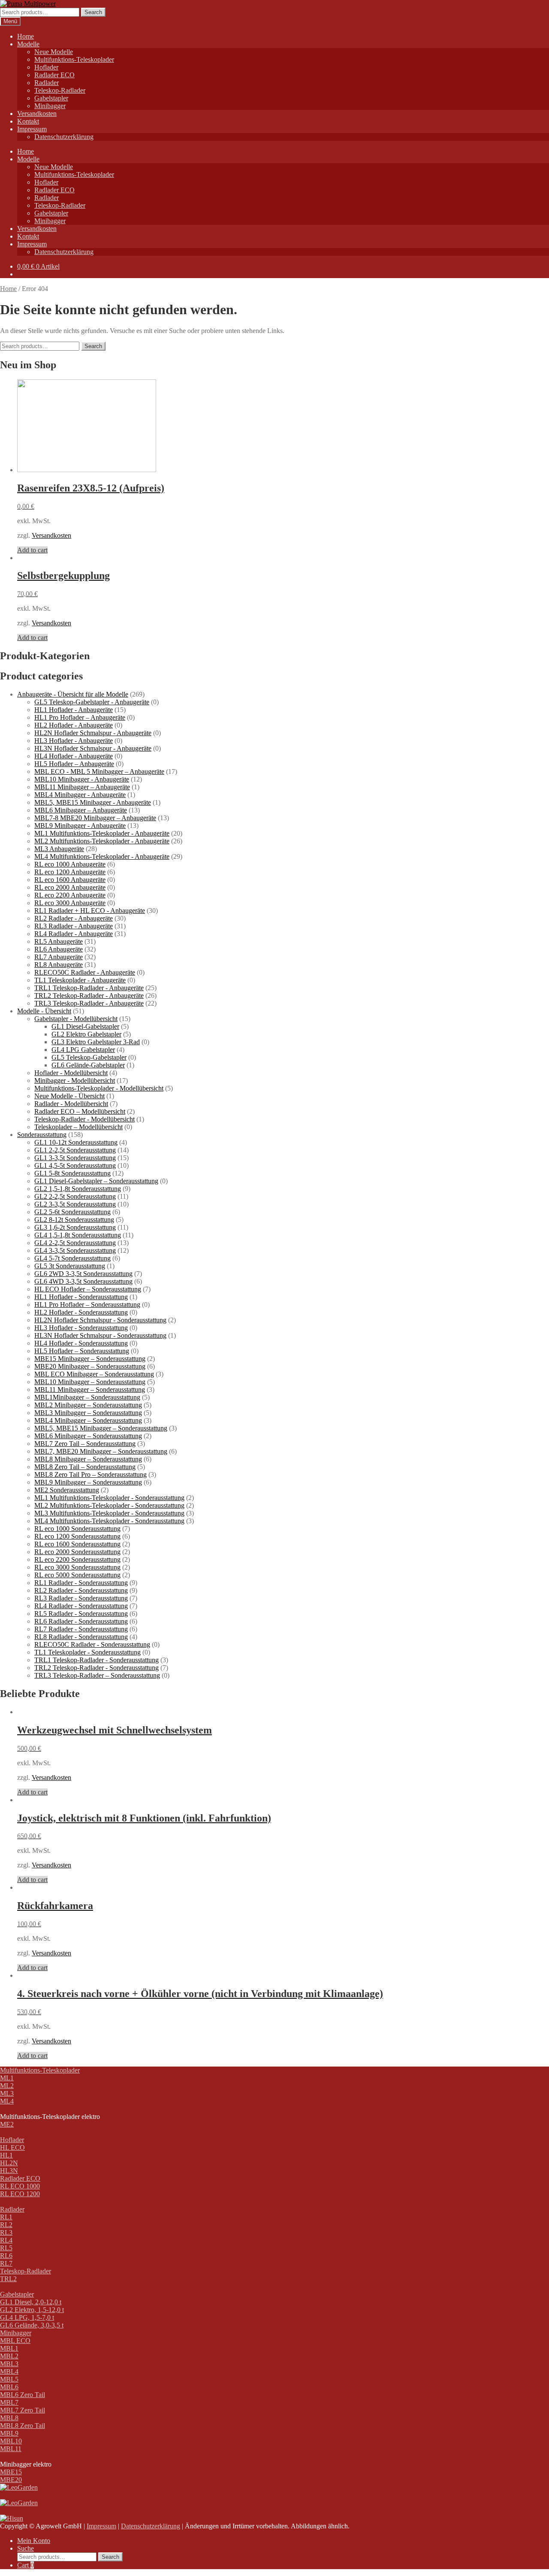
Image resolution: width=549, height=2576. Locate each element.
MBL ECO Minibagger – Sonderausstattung (94, 1374)
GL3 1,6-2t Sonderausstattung (75, 1227)
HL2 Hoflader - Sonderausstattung (81, 1312)
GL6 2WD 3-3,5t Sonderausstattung (83, 1274)
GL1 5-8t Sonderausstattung (72, 1173)
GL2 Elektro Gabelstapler (86, 1034)
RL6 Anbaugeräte (59, 949)
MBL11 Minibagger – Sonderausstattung (90, 1390)
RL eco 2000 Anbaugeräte (70, 887)
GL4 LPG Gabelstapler (83, 1050)
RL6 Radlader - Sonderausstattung (81, 1621)
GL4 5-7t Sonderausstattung (72, 1258)
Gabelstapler (51, 98)
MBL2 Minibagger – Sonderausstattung (88, 1405)
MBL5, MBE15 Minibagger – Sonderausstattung (101, 1428)
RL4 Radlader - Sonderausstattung (81, 1606)
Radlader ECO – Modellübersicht (80, 1111)
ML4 (7, 2101)
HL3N (9, 2171)
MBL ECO (15, 2341)
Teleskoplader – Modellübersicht (78, 1127)
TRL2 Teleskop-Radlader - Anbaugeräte (89, 996)
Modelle (28, 44)
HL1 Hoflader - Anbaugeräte (74, 710)
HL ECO (12, 2147)
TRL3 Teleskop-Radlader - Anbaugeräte (89, 1003)
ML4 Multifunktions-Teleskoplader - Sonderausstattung (109, 1521)
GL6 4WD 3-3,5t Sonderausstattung (83, 1281)
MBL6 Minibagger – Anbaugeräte (81, 810)
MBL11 (11, 2449)
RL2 (6, 2225)
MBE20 (11, 2480)
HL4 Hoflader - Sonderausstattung (81, 1343)
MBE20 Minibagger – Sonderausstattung (90, 1366)
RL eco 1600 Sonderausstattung (77, 1544)
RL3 (6, 2232)
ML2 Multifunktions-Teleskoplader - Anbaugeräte (102, 841)
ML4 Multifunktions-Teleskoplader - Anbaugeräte (102, 856)
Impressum (32, 129)
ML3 (7, 2093)
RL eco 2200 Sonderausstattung (77, 1559)
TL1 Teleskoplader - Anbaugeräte (80, 980)
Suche (26, 2548)
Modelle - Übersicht (44, 1011)
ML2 (7, 2086)
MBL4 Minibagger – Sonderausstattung (88, 1420)
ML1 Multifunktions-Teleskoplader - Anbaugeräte (102, 833)
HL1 (6, 2155)
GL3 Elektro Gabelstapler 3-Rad (96, 1042)
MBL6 (9, 2387)
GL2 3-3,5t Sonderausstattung (75, 1204)
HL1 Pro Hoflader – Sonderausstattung (87, 1305)
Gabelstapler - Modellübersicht (76, 1019)
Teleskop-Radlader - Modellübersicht (84, 1119)
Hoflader (46, 67)
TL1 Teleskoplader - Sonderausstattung (87, 1652)
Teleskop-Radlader (60, 90)
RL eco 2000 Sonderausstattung (77, 1552)
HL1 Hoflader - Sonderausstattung (81, 1297)
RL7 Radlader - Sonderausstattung (81, 1629)
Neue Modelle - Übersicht (69, 1096)
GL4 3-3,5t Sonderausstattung (75, 1250)
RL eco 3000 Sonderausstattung (77, 1567)
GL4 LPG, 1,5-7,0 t (27, 2317)
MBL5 (9, 2379)
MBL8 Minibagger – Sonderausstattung (88, 1459)
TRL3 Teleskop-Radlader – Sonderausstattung (97, 1675)
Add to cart (32, 550)
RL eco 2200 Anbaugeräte (70, 895)
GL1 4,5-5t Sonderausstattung (75, 1165)
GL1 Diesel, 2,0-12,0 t (31, 2302)
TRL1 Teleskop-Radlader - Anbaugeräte (89, 988)
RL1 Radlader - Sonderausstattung (81, 1583)
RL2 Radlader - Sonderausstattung (81, 1590)
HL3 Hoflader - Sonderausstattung (81, 1328)
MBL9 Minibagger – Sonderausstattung (88, 1482)
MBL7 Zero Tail (23, 2410)
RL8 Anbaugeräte (59, 965)
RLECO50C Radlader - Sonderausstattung (92, 1644)
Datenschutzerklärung (64, 137)
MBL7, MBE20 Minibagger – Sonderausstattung (101, 1451)
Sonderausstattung (42, 1135)
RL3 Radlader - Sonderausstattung (81, 1598)
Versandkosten (37, 114)
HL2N (9, 2163)
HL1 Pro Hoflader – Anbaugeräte (80, 717)
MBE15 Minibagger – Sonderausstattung (90, 1359)
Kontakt (28, 121)
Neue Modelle (54, 52)
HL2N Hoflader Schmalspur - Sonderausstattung (100, 1320)
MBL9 (9, 2433)
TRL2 (8, 2279)
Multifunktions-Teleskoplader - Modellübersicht (99, 1088)
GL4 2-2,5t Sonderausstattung (75, 1243)
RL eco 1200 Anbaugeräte (70, 872)
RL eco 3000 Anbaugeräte (70, 903)
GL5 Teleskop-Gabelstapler (89, 1057)
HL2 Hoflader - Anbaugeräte (74, 725)
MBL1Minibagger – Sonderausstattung (87, 1397)
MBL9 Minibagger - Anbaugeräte (80, 826)
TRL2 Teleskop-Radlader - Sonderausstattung (97, 1668)
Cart (26, 2565)
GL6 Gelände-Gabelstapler (88, 1065)
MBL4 (9, 2371)
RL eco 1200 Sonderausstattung (77, 1536)
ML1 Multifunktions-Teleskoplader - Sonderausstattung (109, 1498)
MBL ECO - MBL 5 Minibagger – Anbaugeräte (99, 771)
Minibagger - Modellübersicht (75, 1080)
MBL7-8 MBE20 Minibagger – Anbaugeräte (95, 818)
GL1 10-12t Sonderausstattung (76, 1142)
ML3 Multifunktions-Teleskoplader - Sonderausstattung (109, 1513)
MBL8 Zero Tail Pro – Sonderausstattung (90, 1474)
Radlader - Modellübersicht (71, 1104)
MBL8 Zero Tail (23, 2426)
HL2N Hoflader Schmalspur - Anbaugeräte (93, 733)
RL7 (6, 2263)
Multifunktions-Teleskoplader (74, 59)
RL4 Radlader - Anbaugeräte (74, 934)
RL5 (6, 2248)
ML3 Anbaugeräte (59, 849)
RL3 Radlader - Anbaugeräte (74, 926)
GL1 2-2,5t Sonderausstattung (75, 1150)
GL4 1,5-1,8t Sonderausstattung (78, 1235)
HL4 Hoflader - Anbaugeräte (74, 756)
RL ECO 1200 (20, 2194)
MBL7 (9, 2402)
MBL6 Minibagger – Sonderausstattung (88, 1436)
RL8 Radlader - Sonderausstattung (81, 1637)
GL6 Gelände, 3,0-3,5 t (32, 2325)
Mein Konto (34, 2541)
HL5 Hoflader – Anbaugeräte (74, 764)
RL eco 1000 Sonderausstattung (77, 1529)
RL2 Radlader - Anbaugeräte (74, 918)
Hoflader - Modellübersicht (71, 1073)
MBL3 (9, 2364)
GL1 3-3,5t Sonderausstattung (75, 1158)
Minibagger (50, 106)
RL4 (6, 2240)
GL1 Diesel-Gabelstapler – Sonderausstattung (96, 1181)
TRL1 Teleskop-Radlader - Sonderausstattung (97, 1660)
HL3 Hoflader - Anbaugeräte (74, 741)
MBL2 (9, 2356)
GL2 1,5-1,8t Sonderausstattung (78, 1189)
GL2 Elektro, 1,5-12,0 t (32, 2310)
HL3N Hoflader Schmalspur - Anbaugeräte (93, 748)
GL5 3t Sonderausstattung (70, 1266)
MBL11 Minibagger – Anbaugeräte (82, 787)
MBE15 (11, 2472)
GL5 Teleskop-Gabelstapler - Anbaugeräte (92, 702)
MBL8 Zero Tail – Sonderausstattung (85, 1467)
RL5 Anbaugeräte (59, 941)
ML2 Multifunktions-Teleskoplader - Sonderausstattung (109, 1505)
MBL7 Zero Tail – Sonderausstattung (85, 1444)
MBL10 (11, 2441)
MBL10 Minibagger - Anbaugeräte (82, 779)
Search (93, 12)
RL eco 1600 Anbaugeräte (70, 880)
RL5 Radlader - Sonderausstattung (81, 1614)
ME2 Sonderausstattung (67, 1490)
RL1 (6, 2217)
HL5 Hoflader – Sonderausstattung (82, 1351)
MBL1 (9, 2348)
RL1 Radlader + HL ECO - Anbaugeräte (90, 911)
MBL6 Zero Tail (23, 2395)
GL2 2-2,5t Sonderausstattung (75, 1196)
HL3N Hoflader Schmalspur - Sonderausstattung (100, 1335)
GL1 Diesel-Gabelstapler (85, 1026)
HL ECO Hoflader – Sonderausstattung (88, 1289)
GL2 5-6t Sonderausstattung (72, 1212)
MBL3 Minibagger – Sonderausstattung (88, 1413)
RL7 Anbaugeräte (59, 957)
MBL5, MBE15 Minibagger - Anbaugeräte (93, 802)
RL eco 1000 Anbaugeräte (70, 864)
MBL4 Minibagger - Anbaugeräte (80, 795)
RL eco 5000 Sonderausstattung (77, 1575)
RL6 (6, 2256)
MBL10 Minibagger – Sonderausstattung (90, 1382)
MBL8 (9, 2418)
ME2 (7, 2124)
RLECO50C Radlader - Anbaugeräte (85, 972)
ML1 (7, 2078)
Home (26, 36)
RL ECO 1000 (20, 2186)
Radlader (47, 83)
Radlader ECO (54, 75)
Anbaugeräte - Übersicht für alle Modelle (73, 694)
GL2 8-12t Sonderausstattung (74, 1220)
